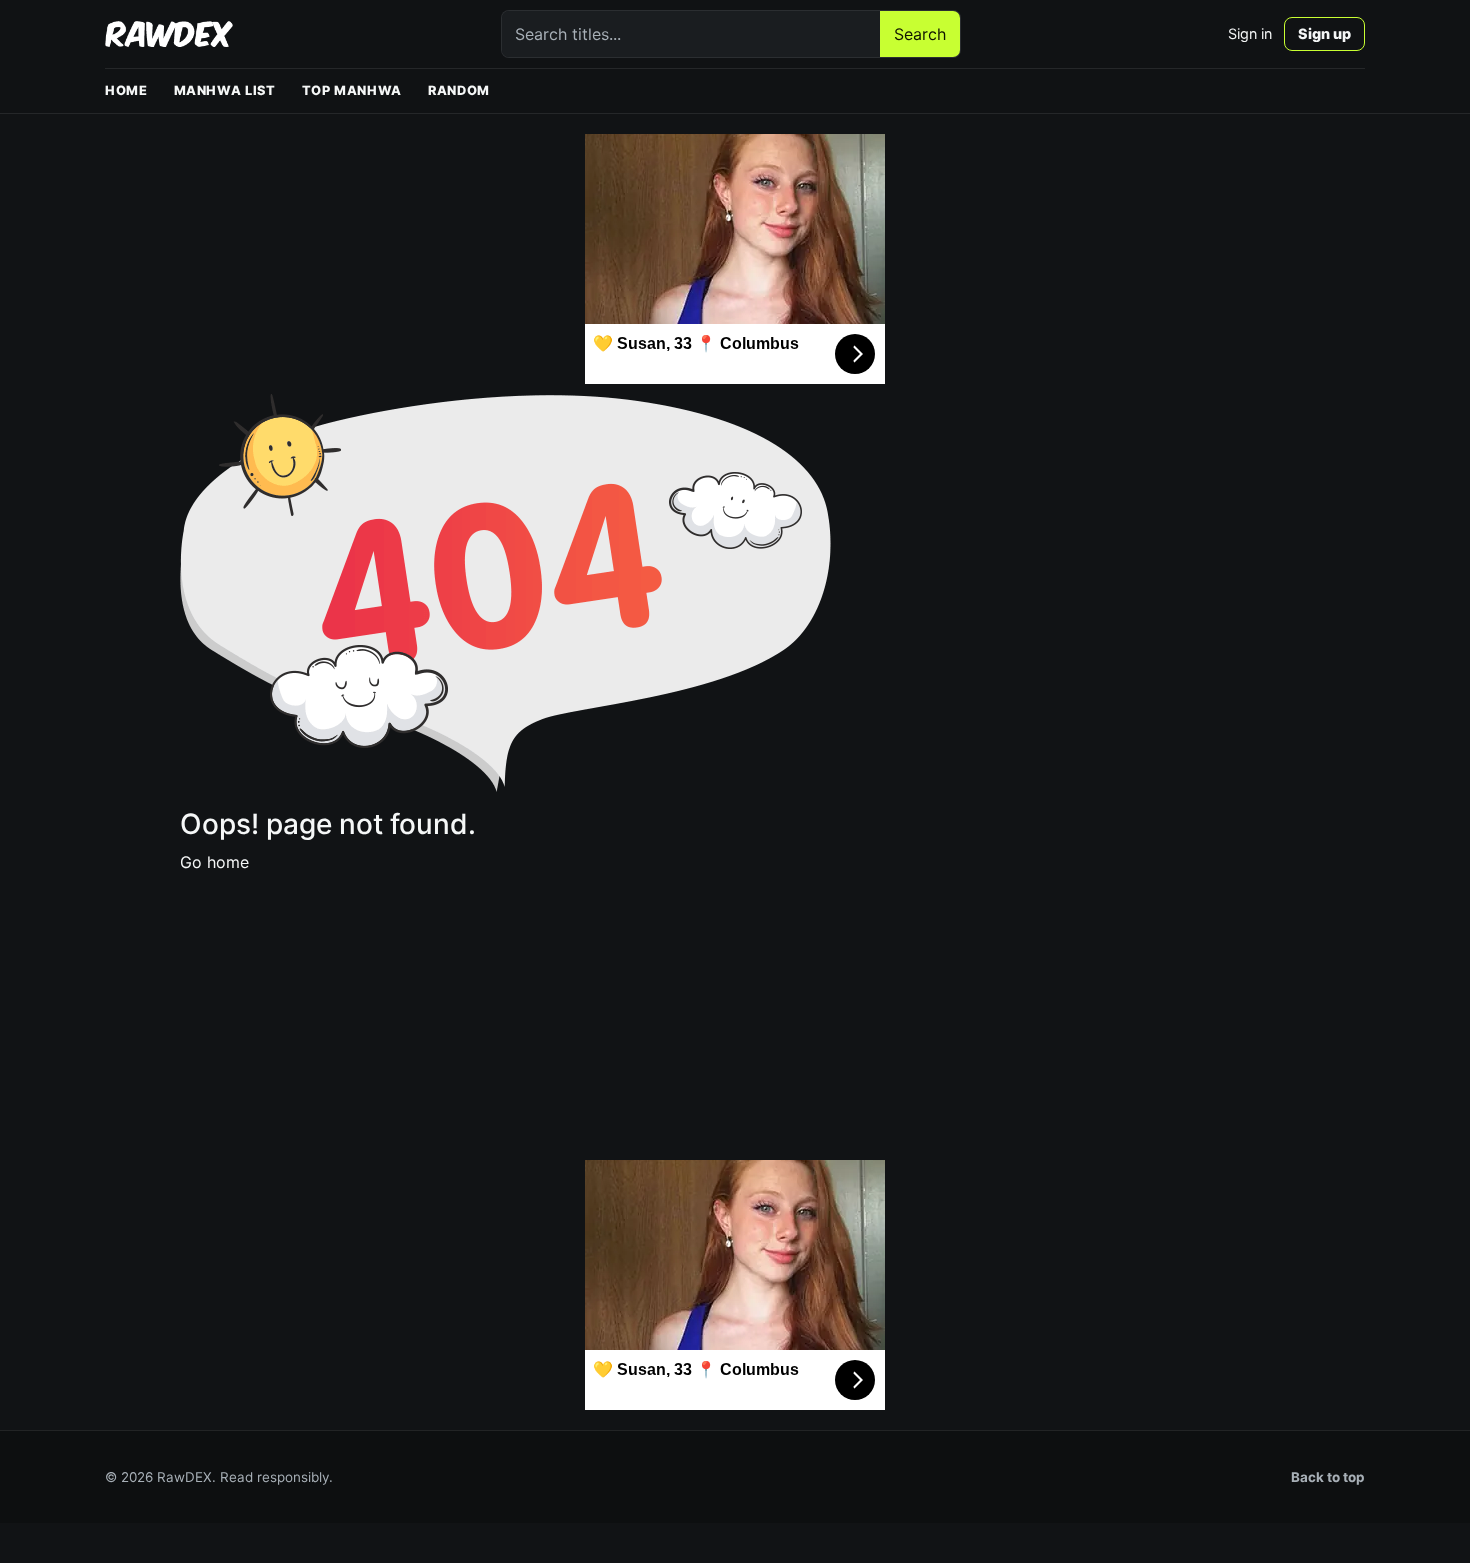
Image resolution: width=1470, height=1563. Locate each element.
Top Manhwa (352, 90)
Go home (214, 862)
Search (920, 34)
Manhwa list (225, 90)
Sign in (1250, 33)
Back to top (1328, 1477)
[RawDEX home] (169, 34)
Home (126, 90)
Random (459, 90)
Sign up (1324, 33)
